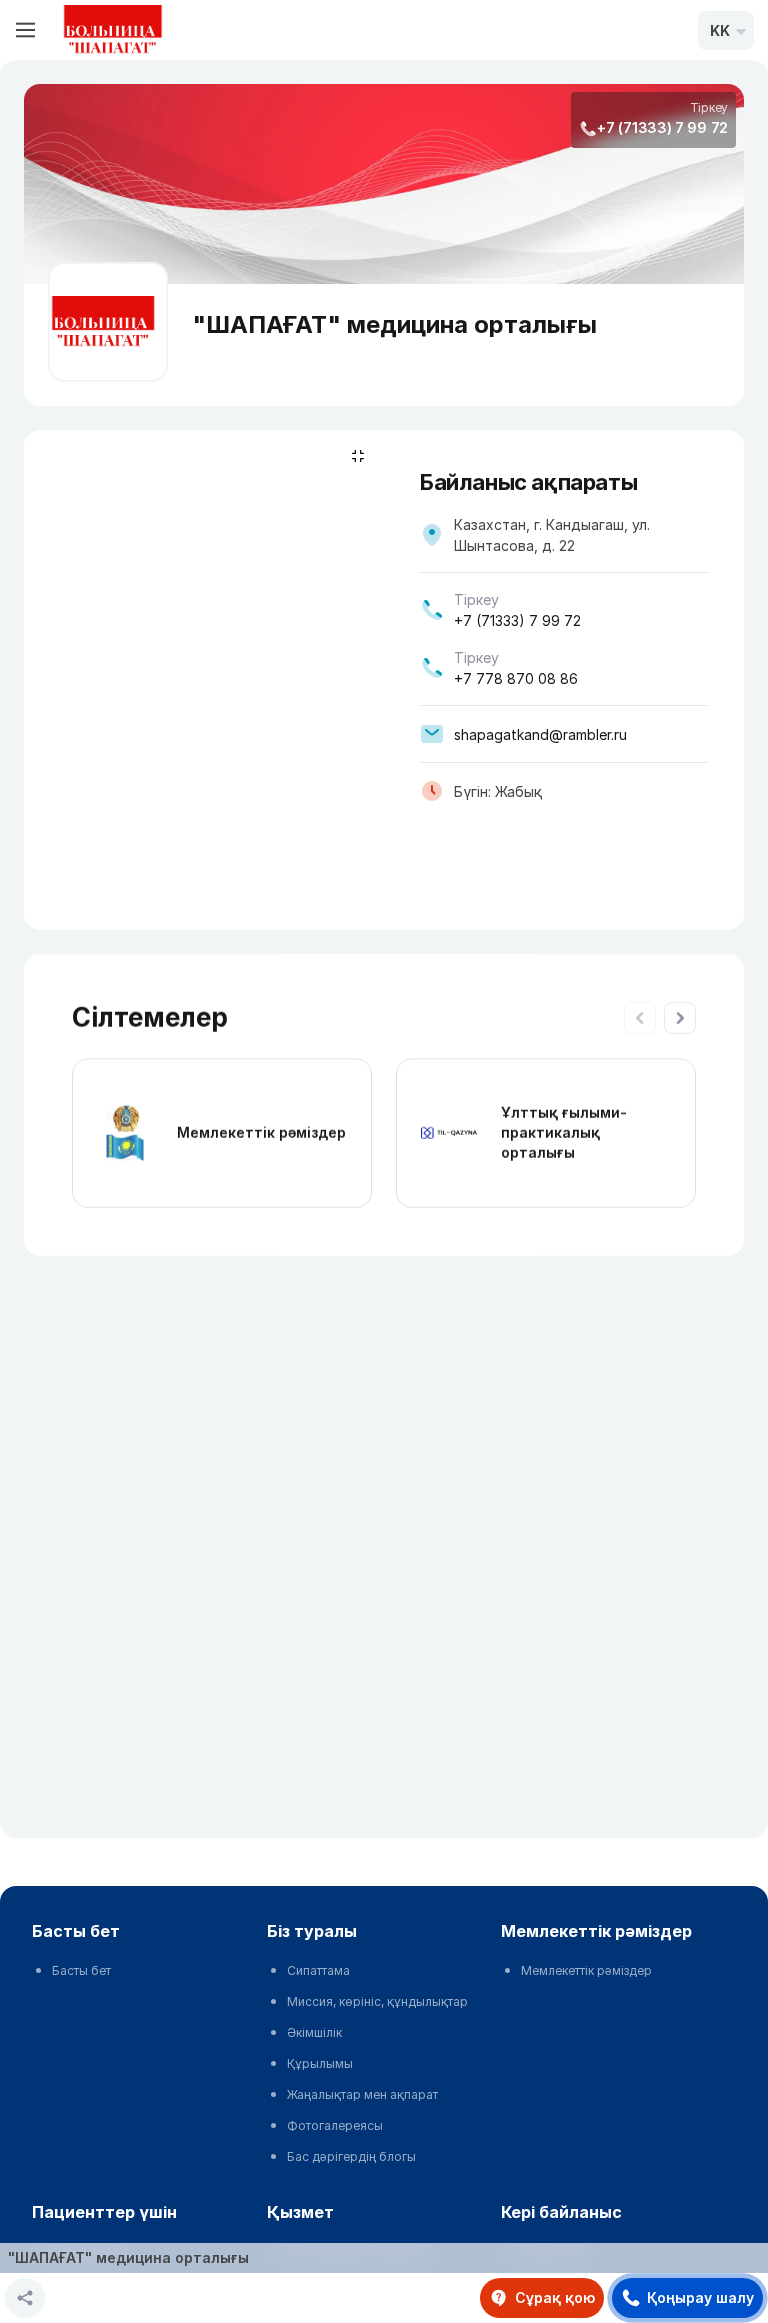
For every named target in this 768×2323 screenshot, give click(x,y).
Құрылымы (320, 2063)
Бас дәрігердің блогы (351, 2156)
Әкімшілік (314, 2032)
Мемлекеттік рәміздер (261, 1132)
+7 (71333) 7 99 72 (662, 127)
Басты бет (81, 1970)
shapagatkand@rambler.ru (540, 734)
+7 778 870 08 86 (516, 678)
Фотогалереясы (335, 2125)
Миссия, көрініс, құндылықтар (377, 2001)
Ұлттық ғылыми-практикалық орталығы (564, 1132)
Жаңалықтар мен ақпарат (362, 2094)
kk (720, 30)
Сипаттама (318, 1970)
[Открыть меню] (26, 30)
